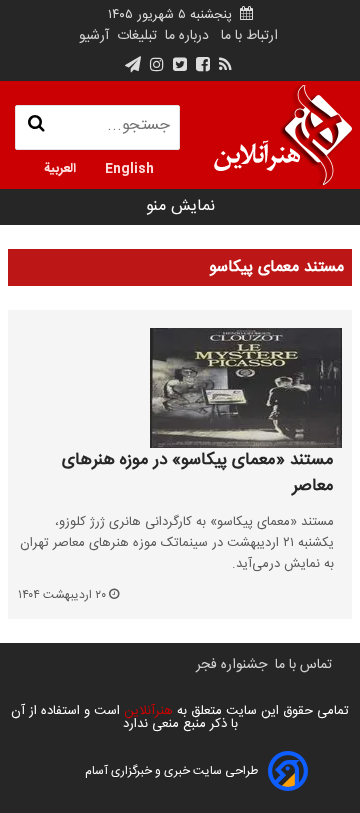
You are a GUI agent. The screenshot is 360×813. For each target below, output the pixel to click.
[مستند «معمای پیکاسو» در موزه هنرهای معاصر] (180, 388)
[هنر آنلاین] (283, 135)
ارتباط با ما (249, 36)
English (129, 167)
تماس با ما (303, 665)
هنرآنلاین (146, 711)
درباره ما (187, 36)
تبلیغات (135, 36)
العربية (60, 167)
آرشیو (94, 36)
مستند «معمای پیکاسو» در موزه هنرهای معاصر (198, 473)
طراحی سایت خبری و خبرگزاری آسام (171, 771)
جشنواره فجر (231, 665)
